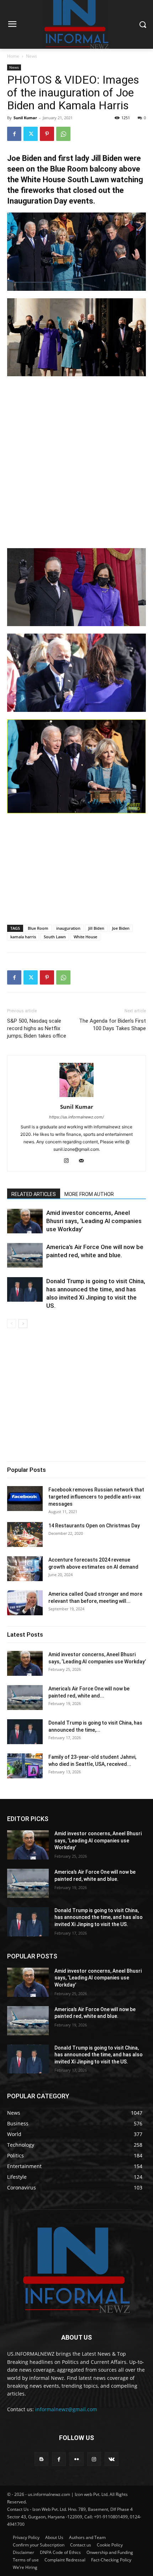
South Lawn (55, 937)
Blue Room (38, 928)
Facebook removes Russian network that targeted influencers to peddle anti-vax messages (96, 1497)
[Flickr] (76, 2459)
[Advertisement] (76, 462)
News (31, 56)
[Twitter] (31, 134)
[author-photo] (76, 1097)
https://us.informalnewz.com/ (76, 1117)
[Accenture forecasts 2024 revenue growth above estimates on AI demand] (25, 1569)
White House (85, 937)
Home (13, 56)
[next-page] (23, 1324)
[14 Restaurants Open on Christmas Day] (25, 1534)
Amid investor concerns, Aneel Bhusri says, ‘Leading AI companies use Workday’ (94, 1221)
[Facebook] (14, 134)
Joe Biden (121, 928)
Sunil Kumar (25, 118)
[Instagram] (69, 1161)
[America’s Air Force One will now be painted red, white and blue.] (25, 1255)
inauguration (68, 928)
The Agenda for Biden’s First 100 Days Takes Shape (112, 1025)
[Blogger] (41, 2459)
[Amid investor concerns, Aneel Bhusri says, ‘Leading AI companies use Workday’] (25, 1221)
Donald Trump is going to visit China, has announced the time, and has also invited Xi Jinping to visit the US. (99, 1917)
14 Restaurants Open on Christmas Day (94, 1526)
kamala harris (23, 937)
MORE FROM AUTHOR (89, 1194)
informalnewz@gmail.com (66, 2409)
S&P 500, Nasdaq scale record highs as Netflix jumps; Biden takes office (37, 1028)
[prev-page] (12, 1324)
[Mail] (84, 1161)
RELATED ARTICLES (34, 1194)
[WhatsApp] (63, 134)
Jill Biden (96, 928)
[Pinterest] (47, 134)
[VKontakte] (112, 2459)
